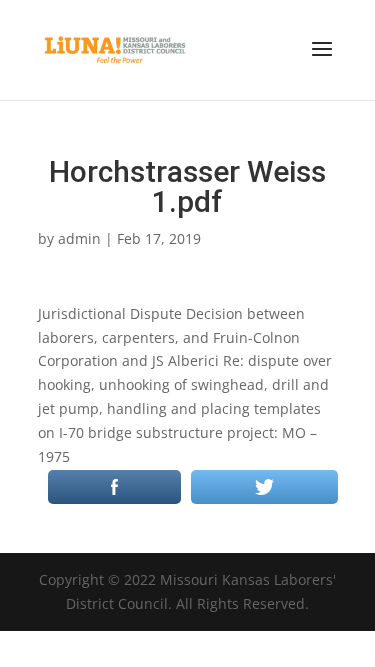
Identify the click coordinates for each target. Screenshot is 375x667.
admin (79, 238)
